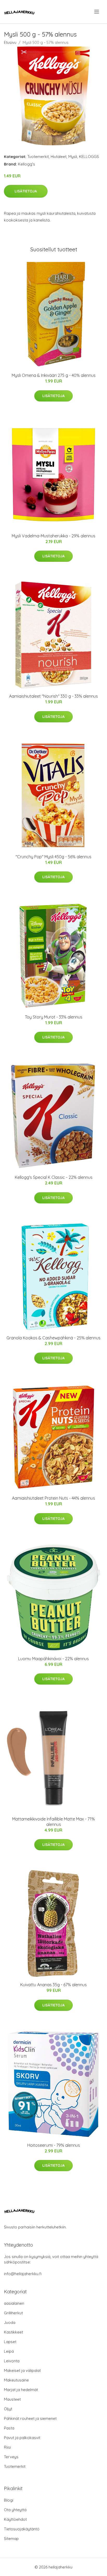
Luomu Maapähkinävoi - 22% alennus (53, 1659)
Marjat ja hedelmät (21, 2390)
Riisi (7, 2447)
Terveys (11, 2457)
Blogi (9, 2500)
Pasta (9, 2428)
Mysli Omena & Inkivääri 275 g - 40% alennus (54, 375)
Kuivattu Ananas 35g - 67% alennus (53, 1985)
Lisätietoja (26, 191)
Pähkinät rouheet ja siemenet (30, 2418)
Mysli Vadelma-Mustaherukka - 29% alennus (53, 536)
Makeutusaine (16, 2380)
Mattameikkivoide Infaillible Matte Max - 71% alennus (53, 1822)
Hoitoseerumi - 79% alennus (54, 2145)
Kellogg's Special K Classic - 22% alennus (54, 1177)
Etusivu (10, 42)
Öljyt (8, 2409)
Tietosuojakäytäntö (22, 2529)
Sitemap (11, 2539)
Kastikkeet (14, 2332)
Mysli (73, 157)
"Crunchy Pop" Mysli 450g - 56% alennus (53, 857)
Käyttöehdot (15, 2519)
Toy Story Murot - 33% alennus (54, 1017)
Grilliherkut (13, 2313)
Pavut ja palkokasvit (22, 2438)
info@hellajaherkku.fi (23, 2274)
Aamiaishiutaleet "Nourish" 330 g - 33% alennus (53, 696)
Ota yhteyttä (15, 2510)
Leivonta (12, 2361)
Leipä (9, 2351)
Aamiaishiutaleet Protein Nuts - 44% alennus (53, 1498)
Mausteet (12, 2399)
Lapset (10, 2342)
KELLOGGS (89, 157)
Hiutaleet (59, 157)
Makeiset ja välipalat (22, 2370)
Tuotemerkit (38, 157)
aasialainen (14, 2303)
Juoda (10, 2322)
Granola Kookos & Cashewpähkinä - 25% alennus (53, 1338)
